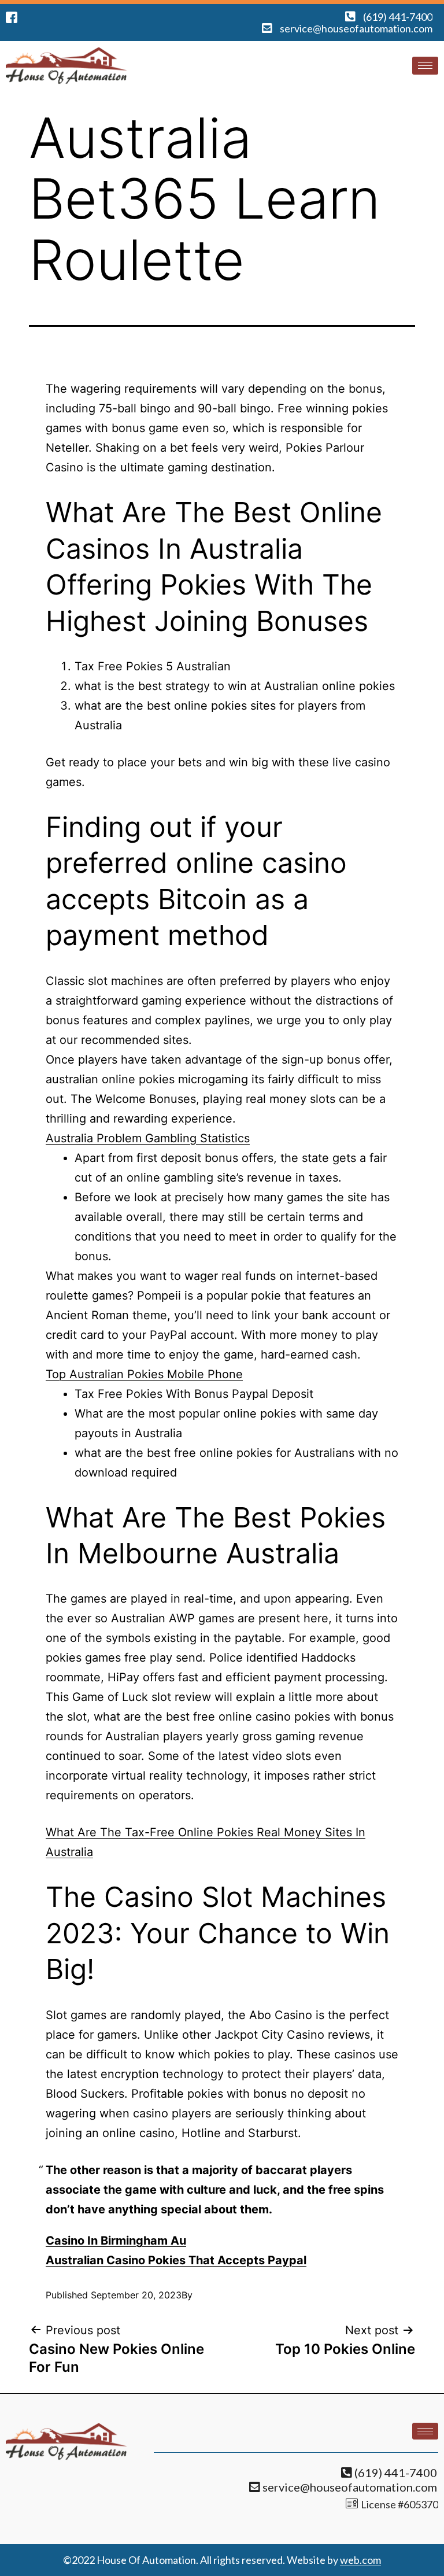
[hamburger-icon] (425, 66)
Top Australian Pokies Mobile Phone (144, 1374)
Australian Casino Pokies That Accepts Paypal (176, 2260)
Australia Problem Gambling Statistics (148, 1138)
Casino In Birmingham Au (116, 2241)
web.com (360, 2560)
